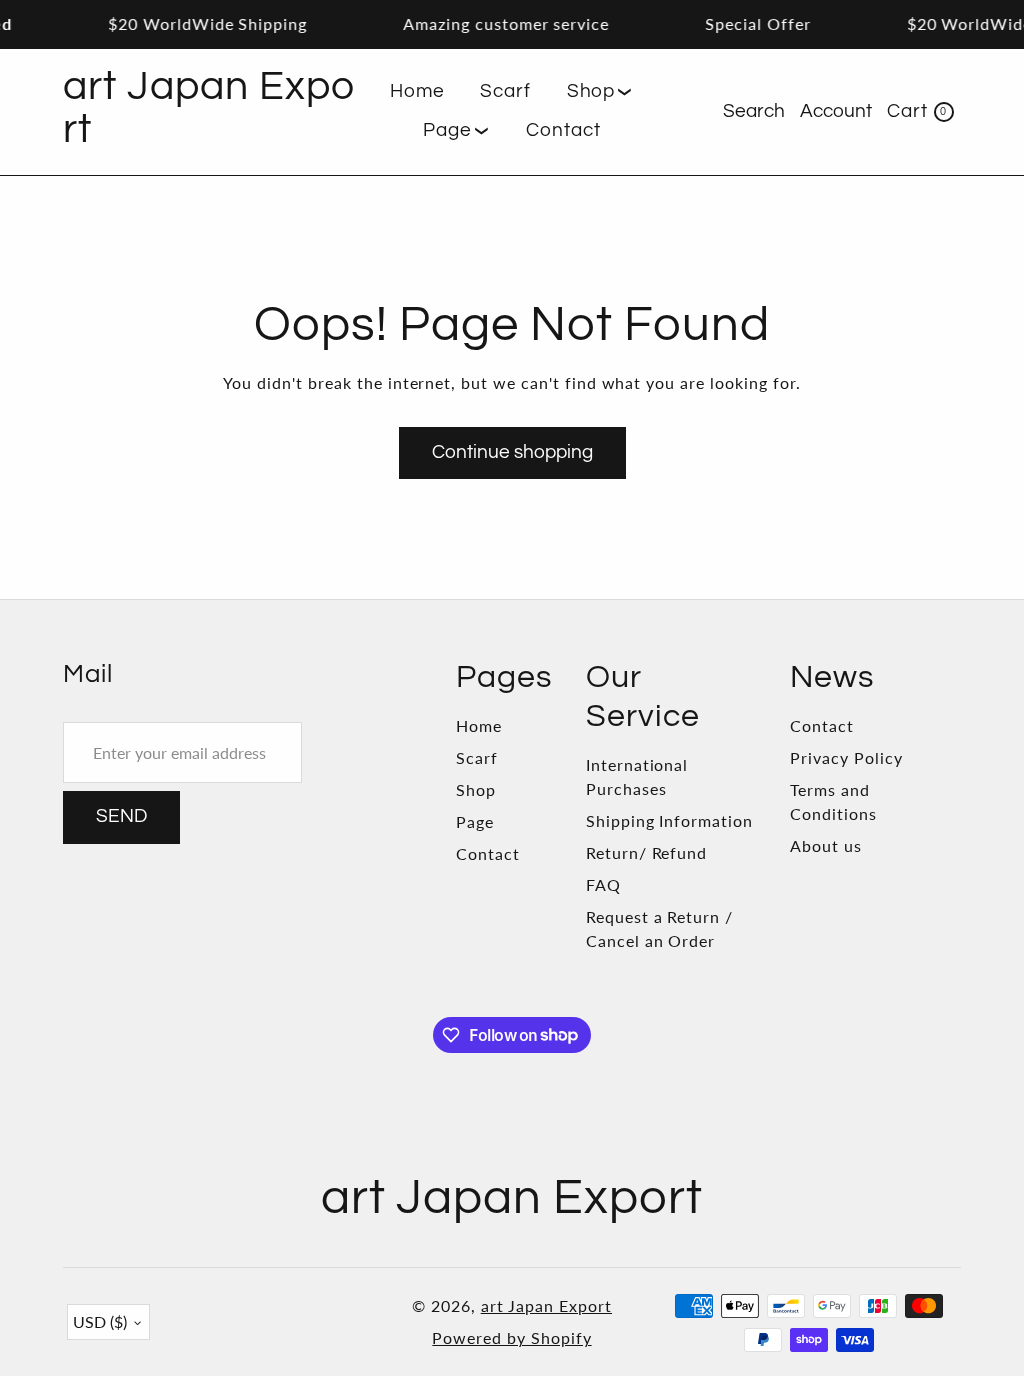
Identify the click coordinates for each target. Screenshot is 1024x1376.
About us (826, 845)
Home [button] (417, 91)
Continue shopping (512, 452)
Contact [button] (563, 130)
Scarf (477, 757)
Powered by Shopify (511, 1337)
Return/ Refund (646, 852)
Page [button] (447, 130)
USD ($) (100, 1321)
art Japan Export (546, 1305)
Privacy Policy (846, 757)
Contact (488, 853)
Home (479, 725)
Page (475, 821)
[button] (600, 92)
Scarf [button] (505, 91)
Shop (476, 789)
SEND (121, 816)
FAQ (603, 884)
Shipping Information (669, 820)
